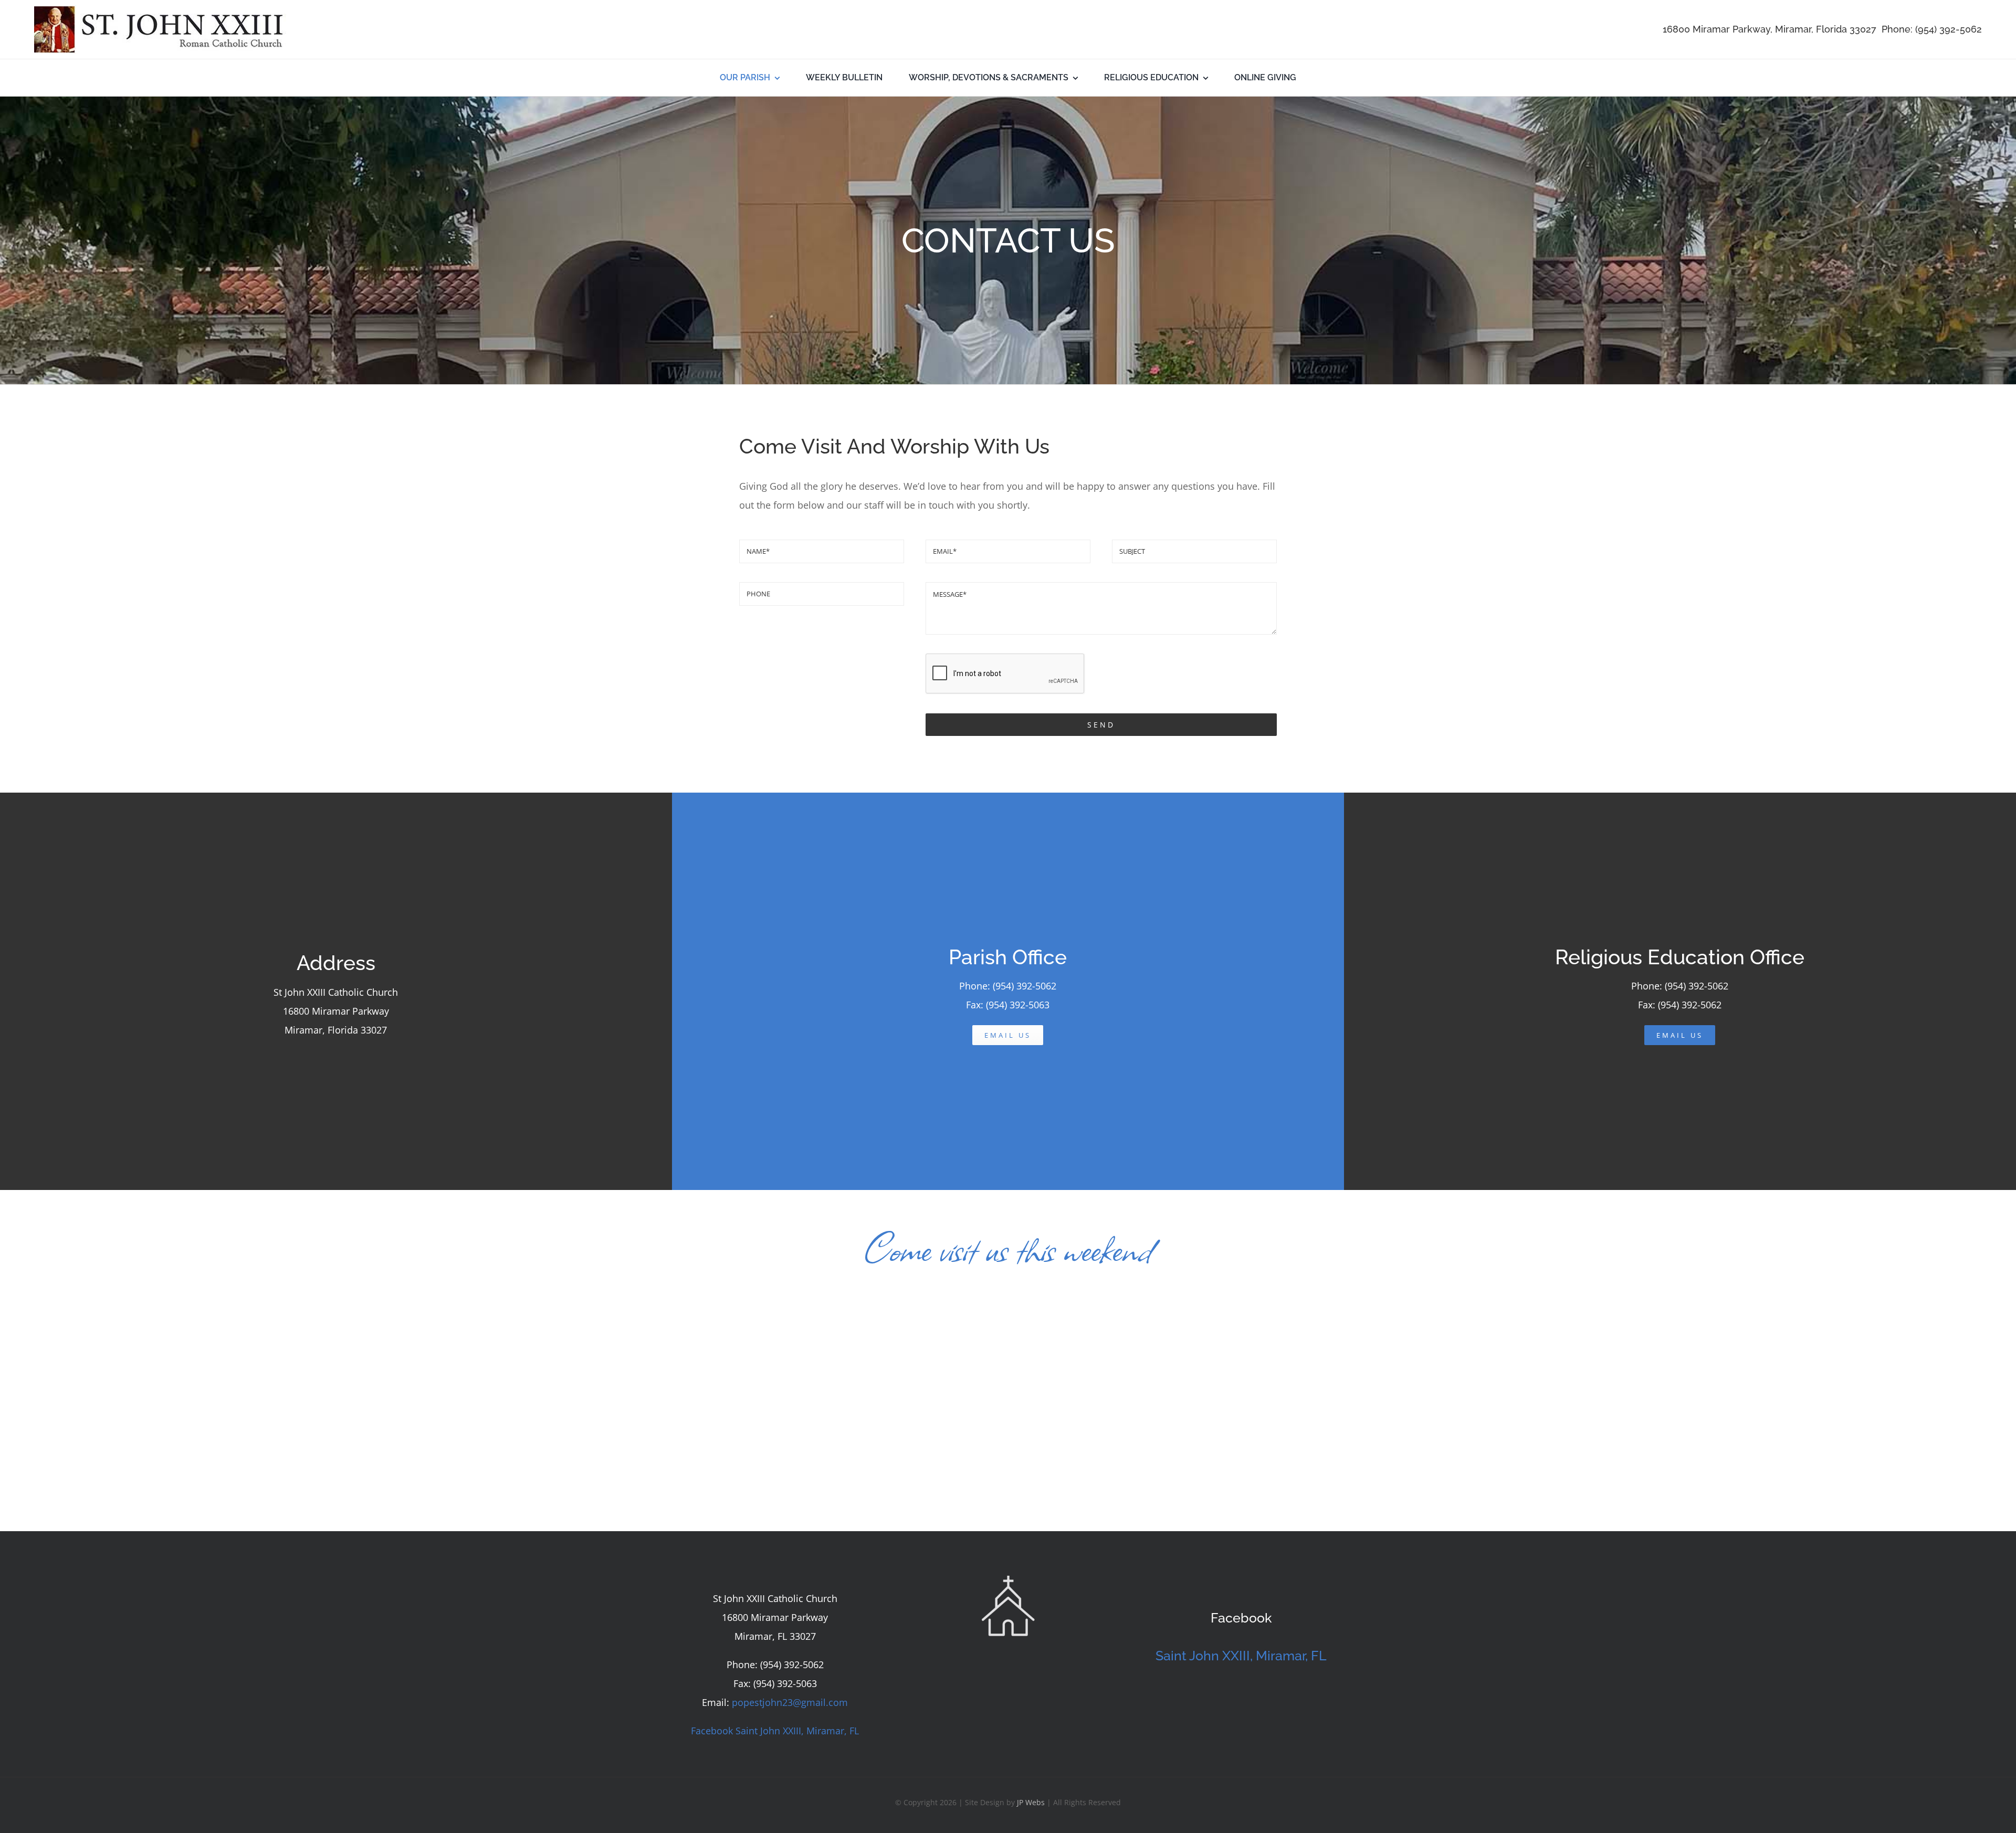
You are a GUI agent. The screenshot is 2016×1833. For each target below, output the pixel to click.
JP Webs (1031, 1802)
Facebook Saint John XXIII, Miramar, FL (775, 1731)
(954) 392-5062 (1949, 29)
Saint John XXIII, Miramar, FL (1241, 1656)
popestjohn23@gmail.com (790, 1702)
